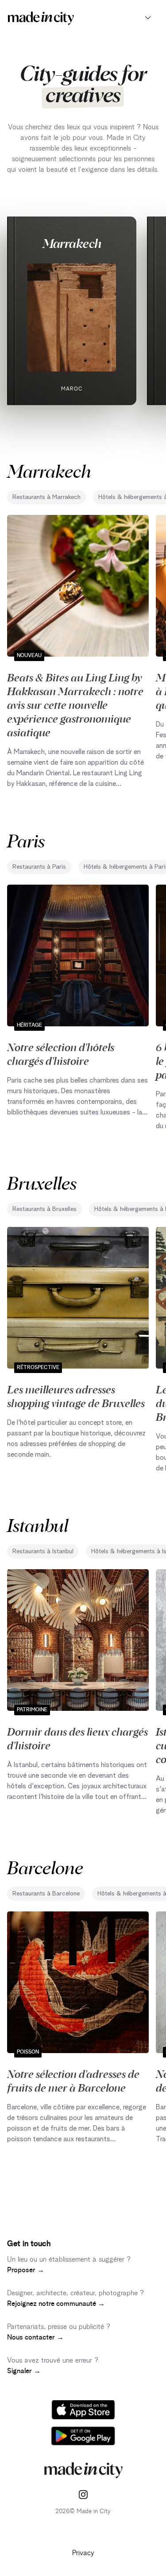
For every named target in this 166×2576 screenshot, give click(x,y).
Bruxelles (42, 1182)
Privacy (83, 2553)
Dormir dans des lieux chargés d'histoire (77, 1738)
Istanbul (38, 1525)
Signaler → (24, 2371)
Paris (26, 840)
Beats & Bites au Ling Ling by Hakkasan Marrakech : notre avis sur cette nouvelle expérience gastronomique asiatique (75, 704)
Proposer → (26, 2270)
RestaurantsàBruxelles (44, 1209)
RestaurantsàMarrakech (46, 497)
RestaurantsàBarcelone (46, 1894)
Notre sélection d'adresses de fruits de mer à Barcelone (73, 2080)
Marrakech (72, 243)
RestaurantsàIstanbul (43, 1551)
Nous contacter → (35, 2337)
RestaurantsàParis (39, 867)
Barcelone (45, 1867)
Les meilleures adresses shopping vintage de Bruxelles (76, 1396)
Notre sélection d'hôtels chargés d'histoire (61, 1054)
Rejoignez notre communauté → (56, 2304)
